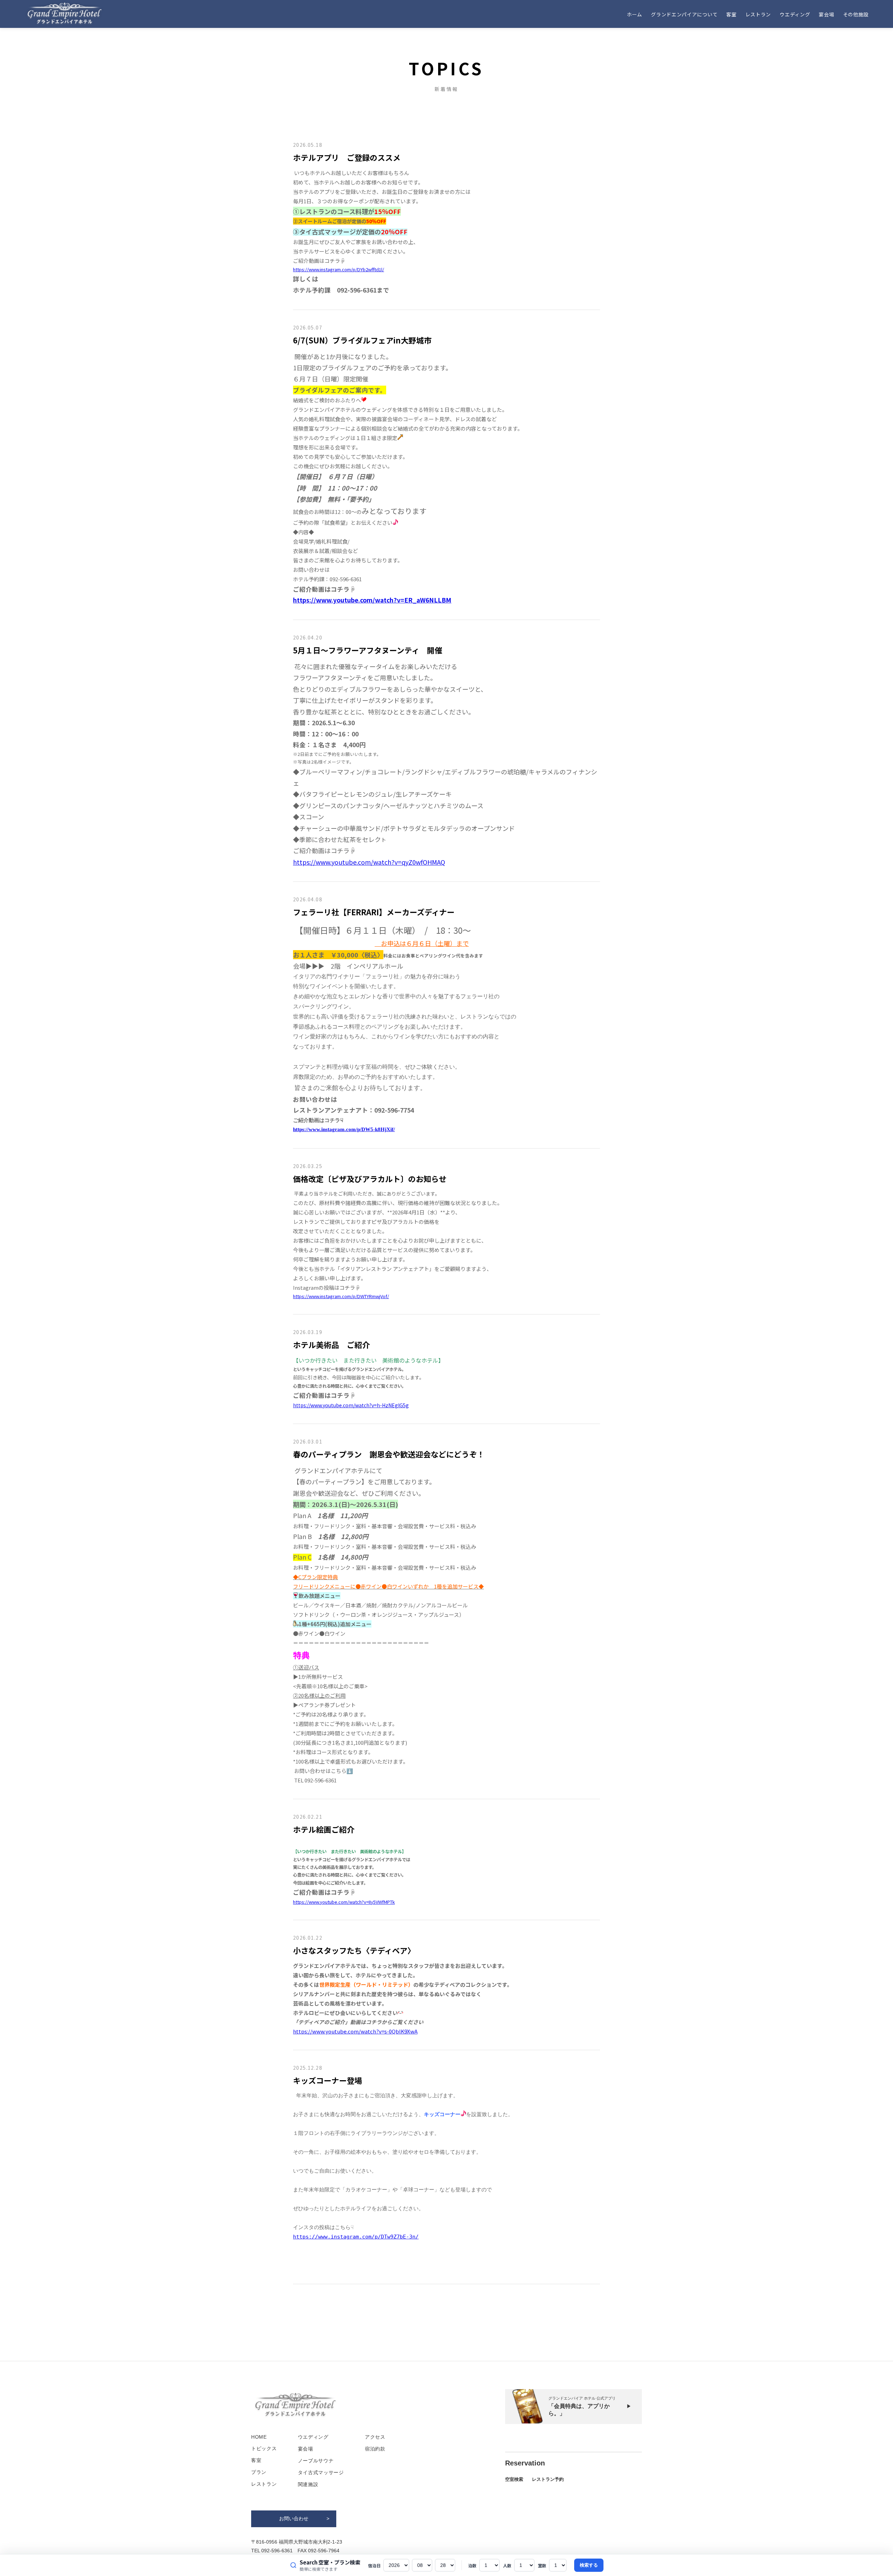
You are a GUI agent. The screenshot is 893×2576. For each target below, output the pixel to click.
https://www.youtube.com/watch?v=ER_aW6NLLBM (372, 600)
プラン (259, 2472)
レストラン (758, 14)
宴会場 (826, 14)
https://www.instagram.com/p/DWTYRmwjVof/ (341, 1296)
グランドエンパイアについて (684, 14)
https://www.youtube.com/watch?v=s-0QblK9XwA (355, 2031)
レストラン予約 (548, 2479)
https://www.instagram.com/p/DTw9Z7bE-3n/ (356, 2237)
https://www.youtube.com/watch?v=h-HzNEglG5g (351, 1405)
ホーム (635, 14)
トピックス (264, 2448)
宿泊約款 (375, 2449)
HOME (259, 2437)
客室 (731, 14)
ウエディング (795, 14)
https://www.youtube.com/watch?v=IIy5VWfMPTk (344, 1902)
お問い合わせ (294, 2518)
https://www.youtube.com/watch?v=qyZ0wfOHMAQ (369, 862)
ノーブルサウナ (316, 2461)
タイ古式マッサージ (321, 2472)
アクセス (375, 2437)
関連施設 (308, 2484)
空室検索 (514, 2479)
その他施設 (856, 14)
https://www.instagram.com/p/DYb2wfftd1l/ (339, 269)
